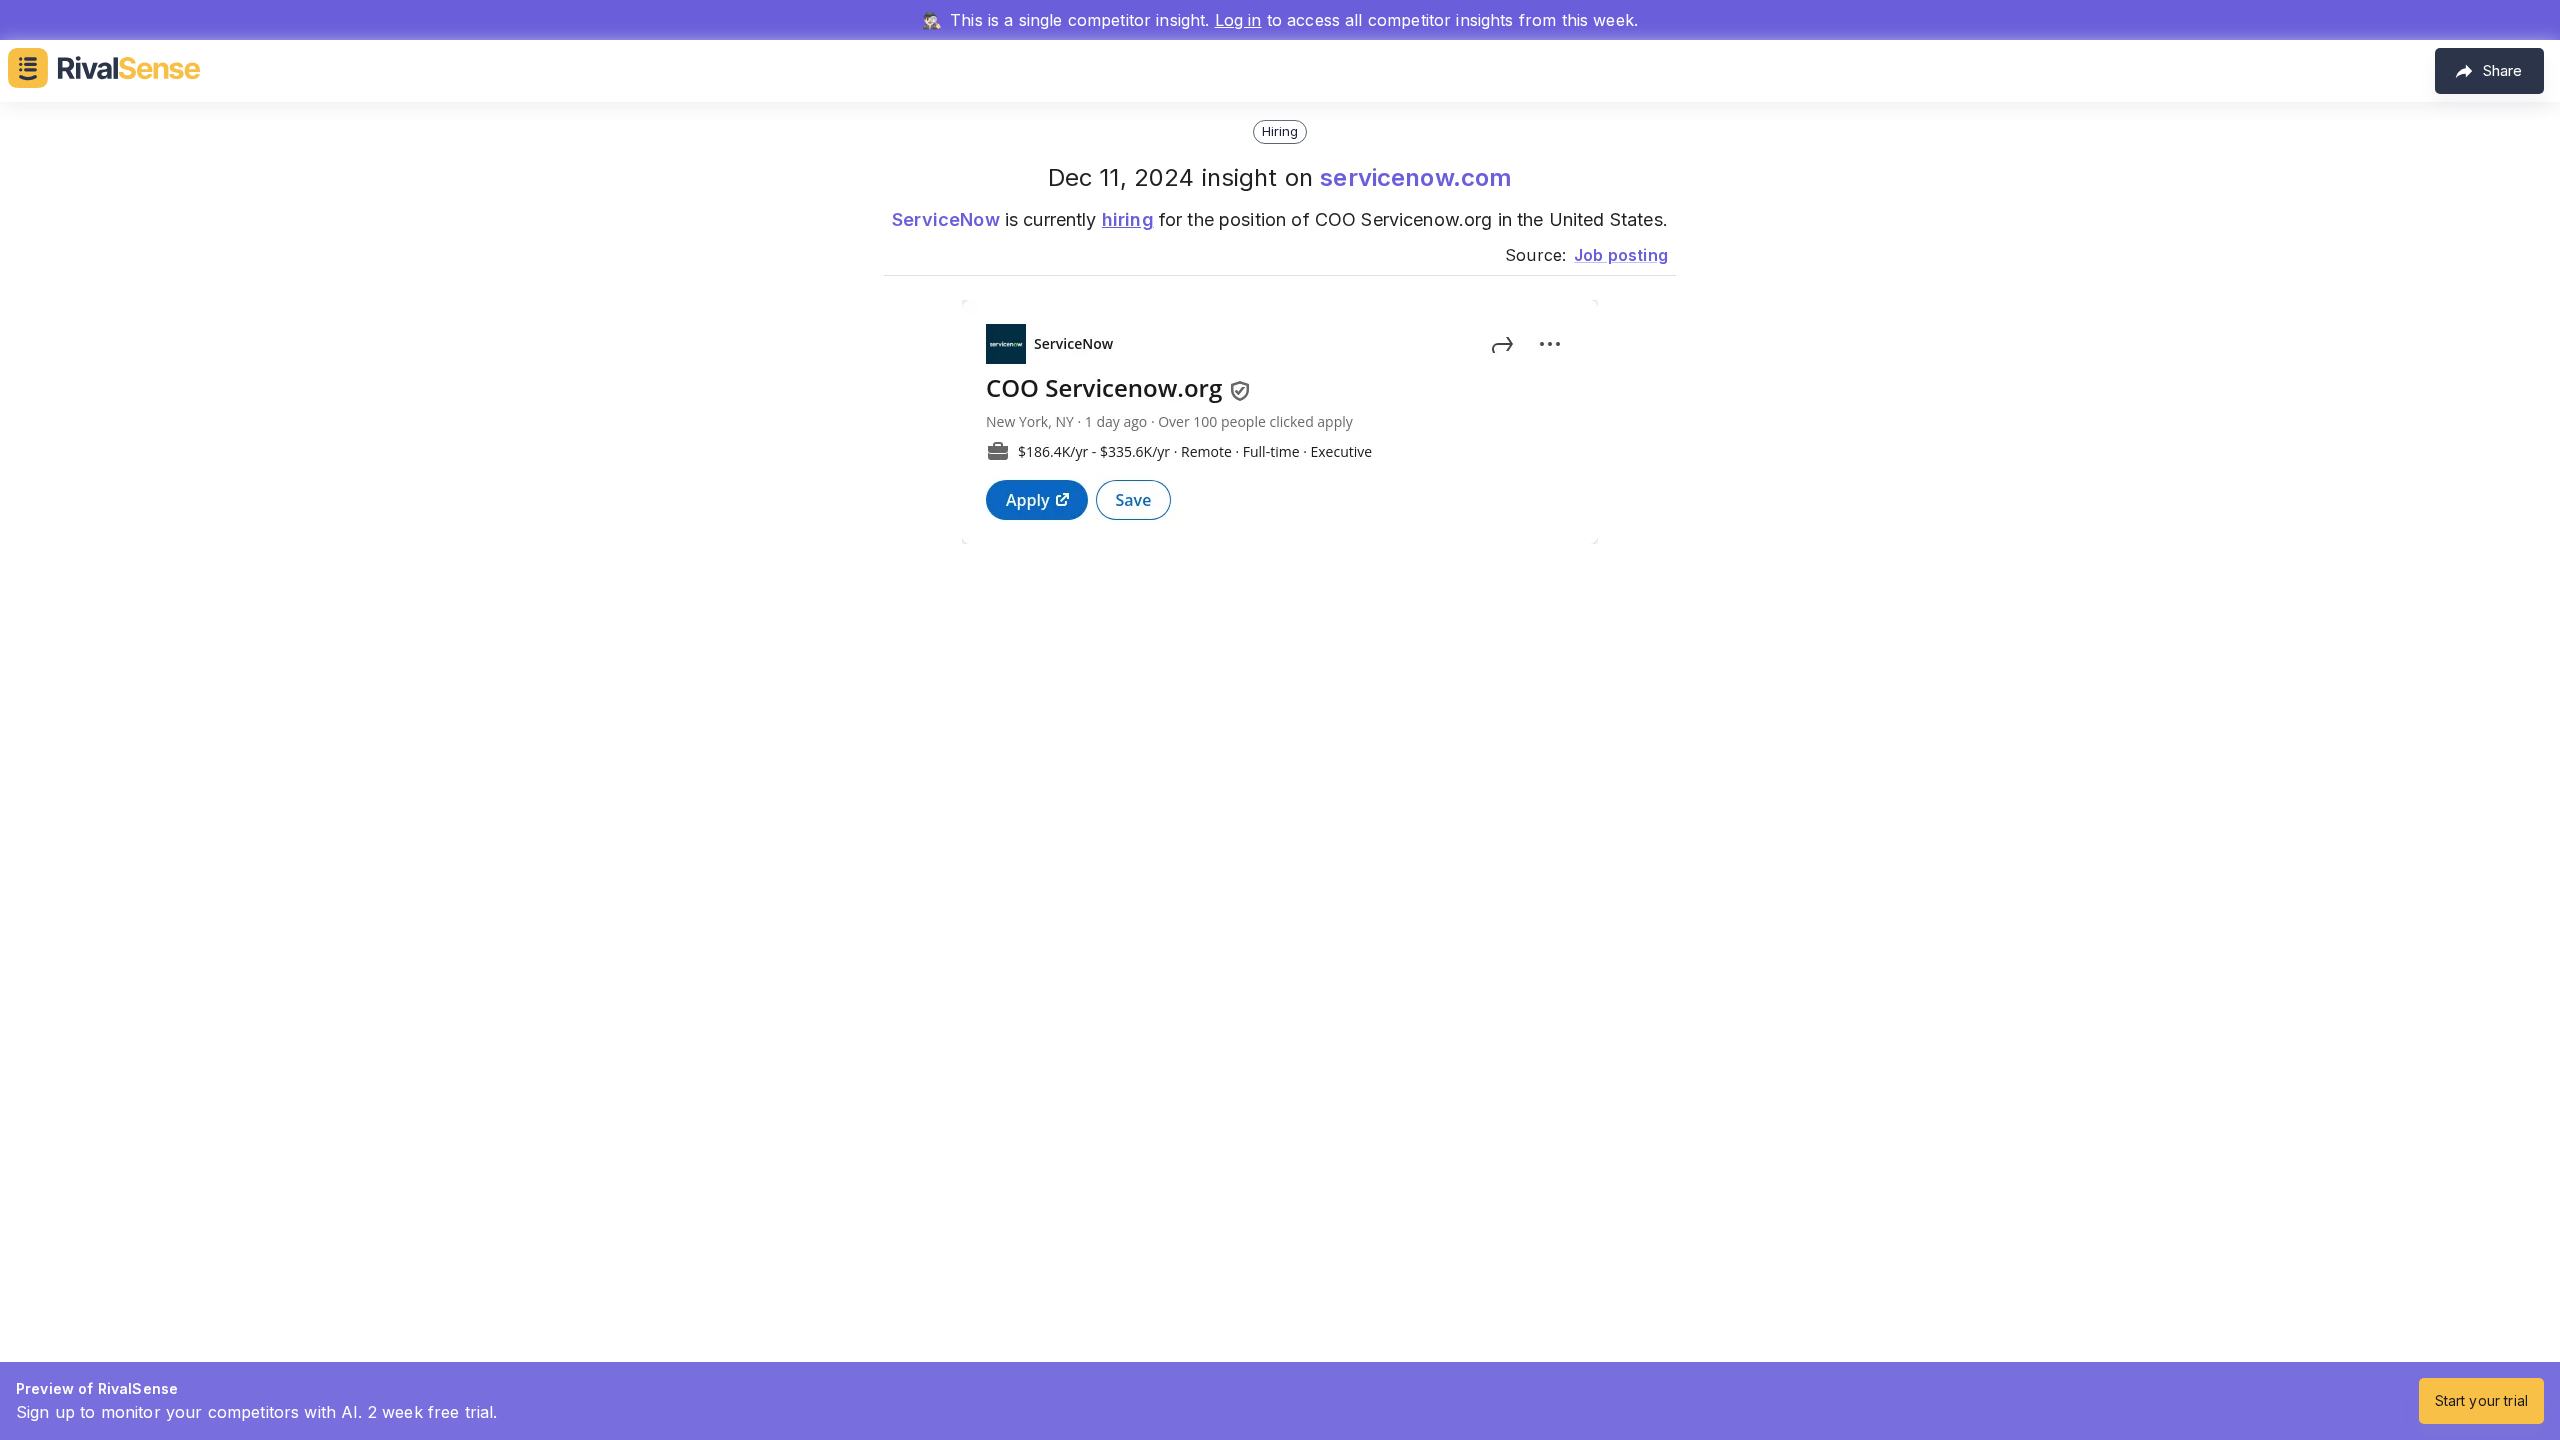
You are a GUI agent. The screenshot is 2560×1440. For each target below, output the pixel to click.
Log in (1238, 20)
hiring (1128, 219)
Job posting (1621, 255)
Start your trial (2481, 1400)
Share (2502, 70)
